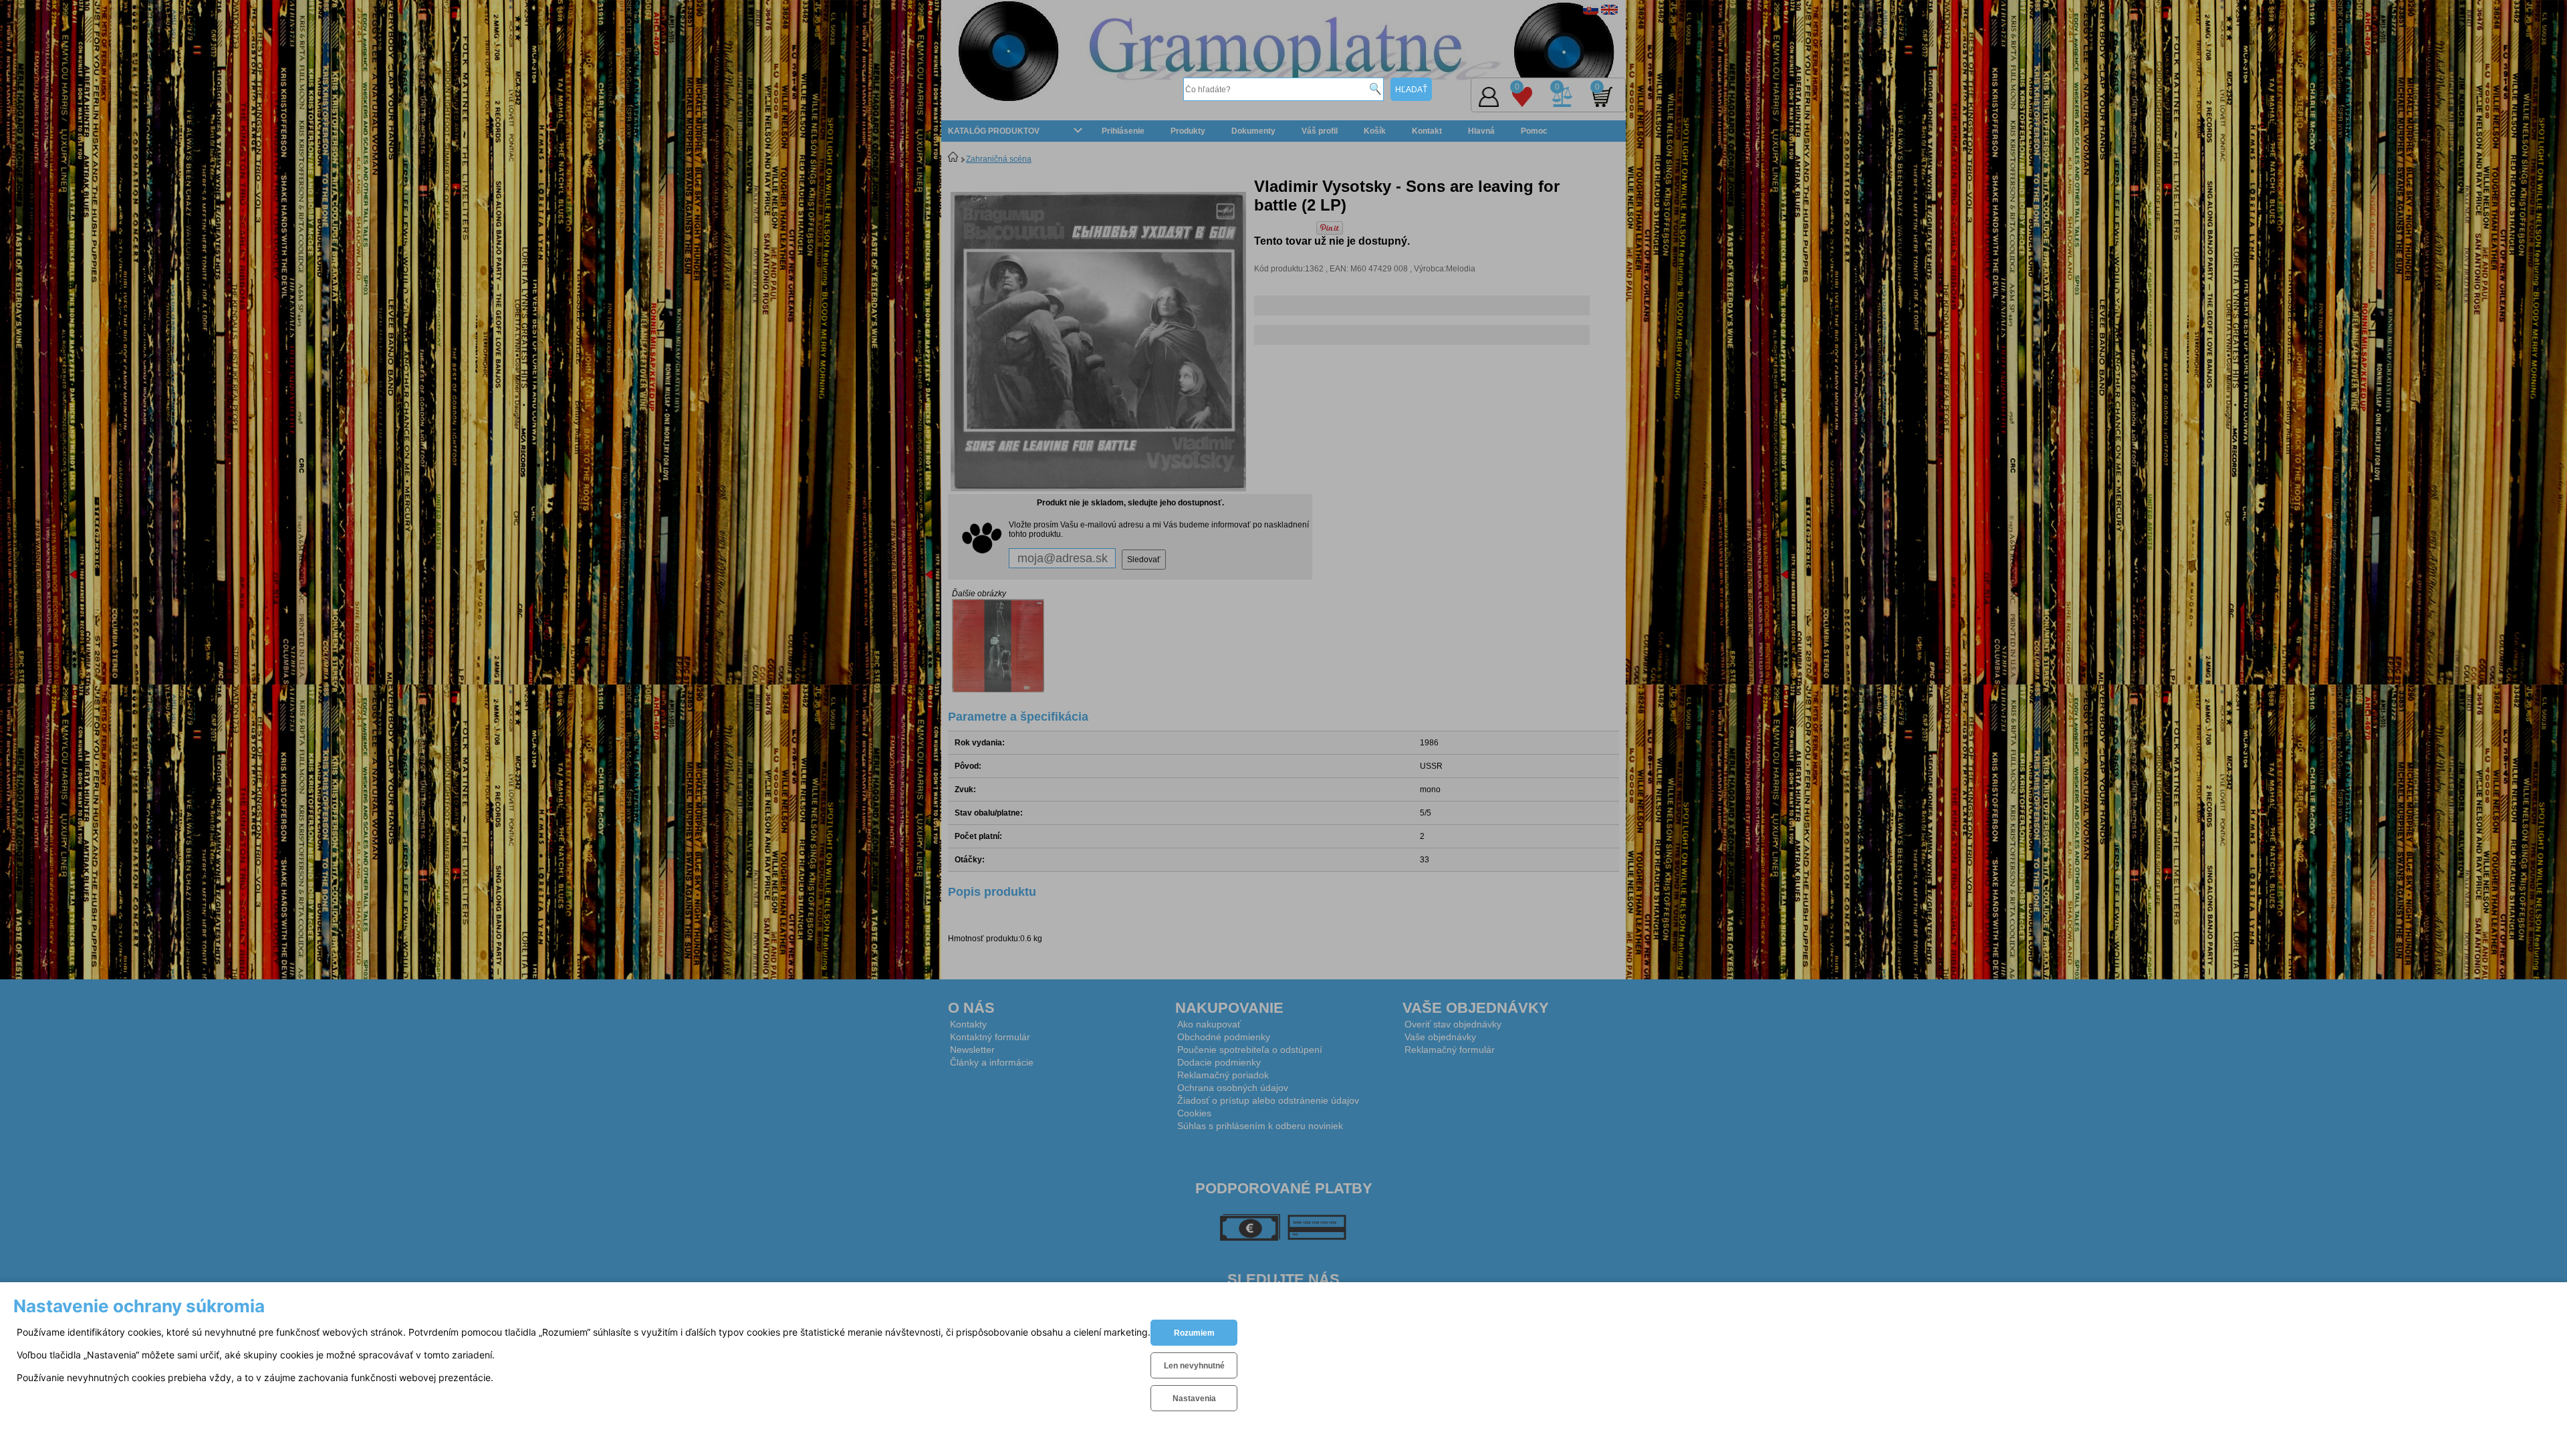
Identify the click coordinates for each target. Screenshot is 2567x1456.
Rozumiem (1194, 1333)
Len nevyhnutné (1194, 1366)
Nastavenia (1194, 1399)
